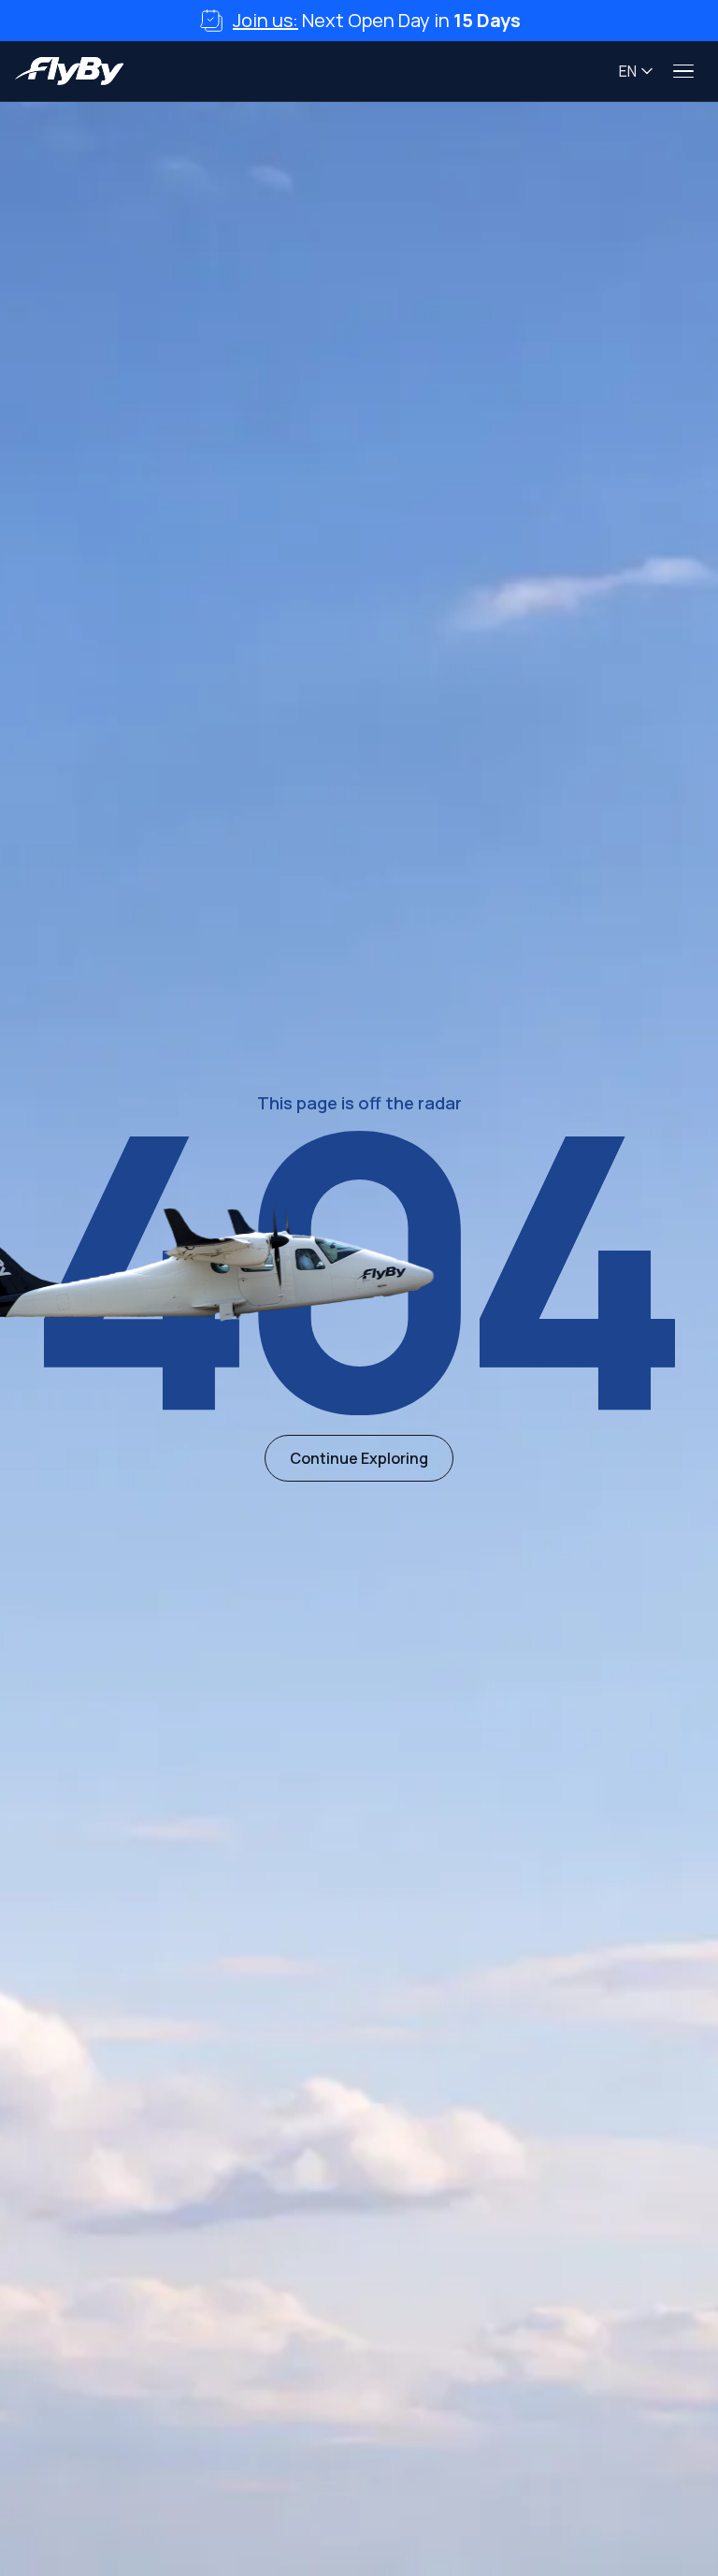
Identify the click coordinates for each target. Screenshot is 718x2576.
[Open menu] (684, 71)
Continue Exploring (359, 1458)
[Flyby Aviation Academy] (70, 71)
